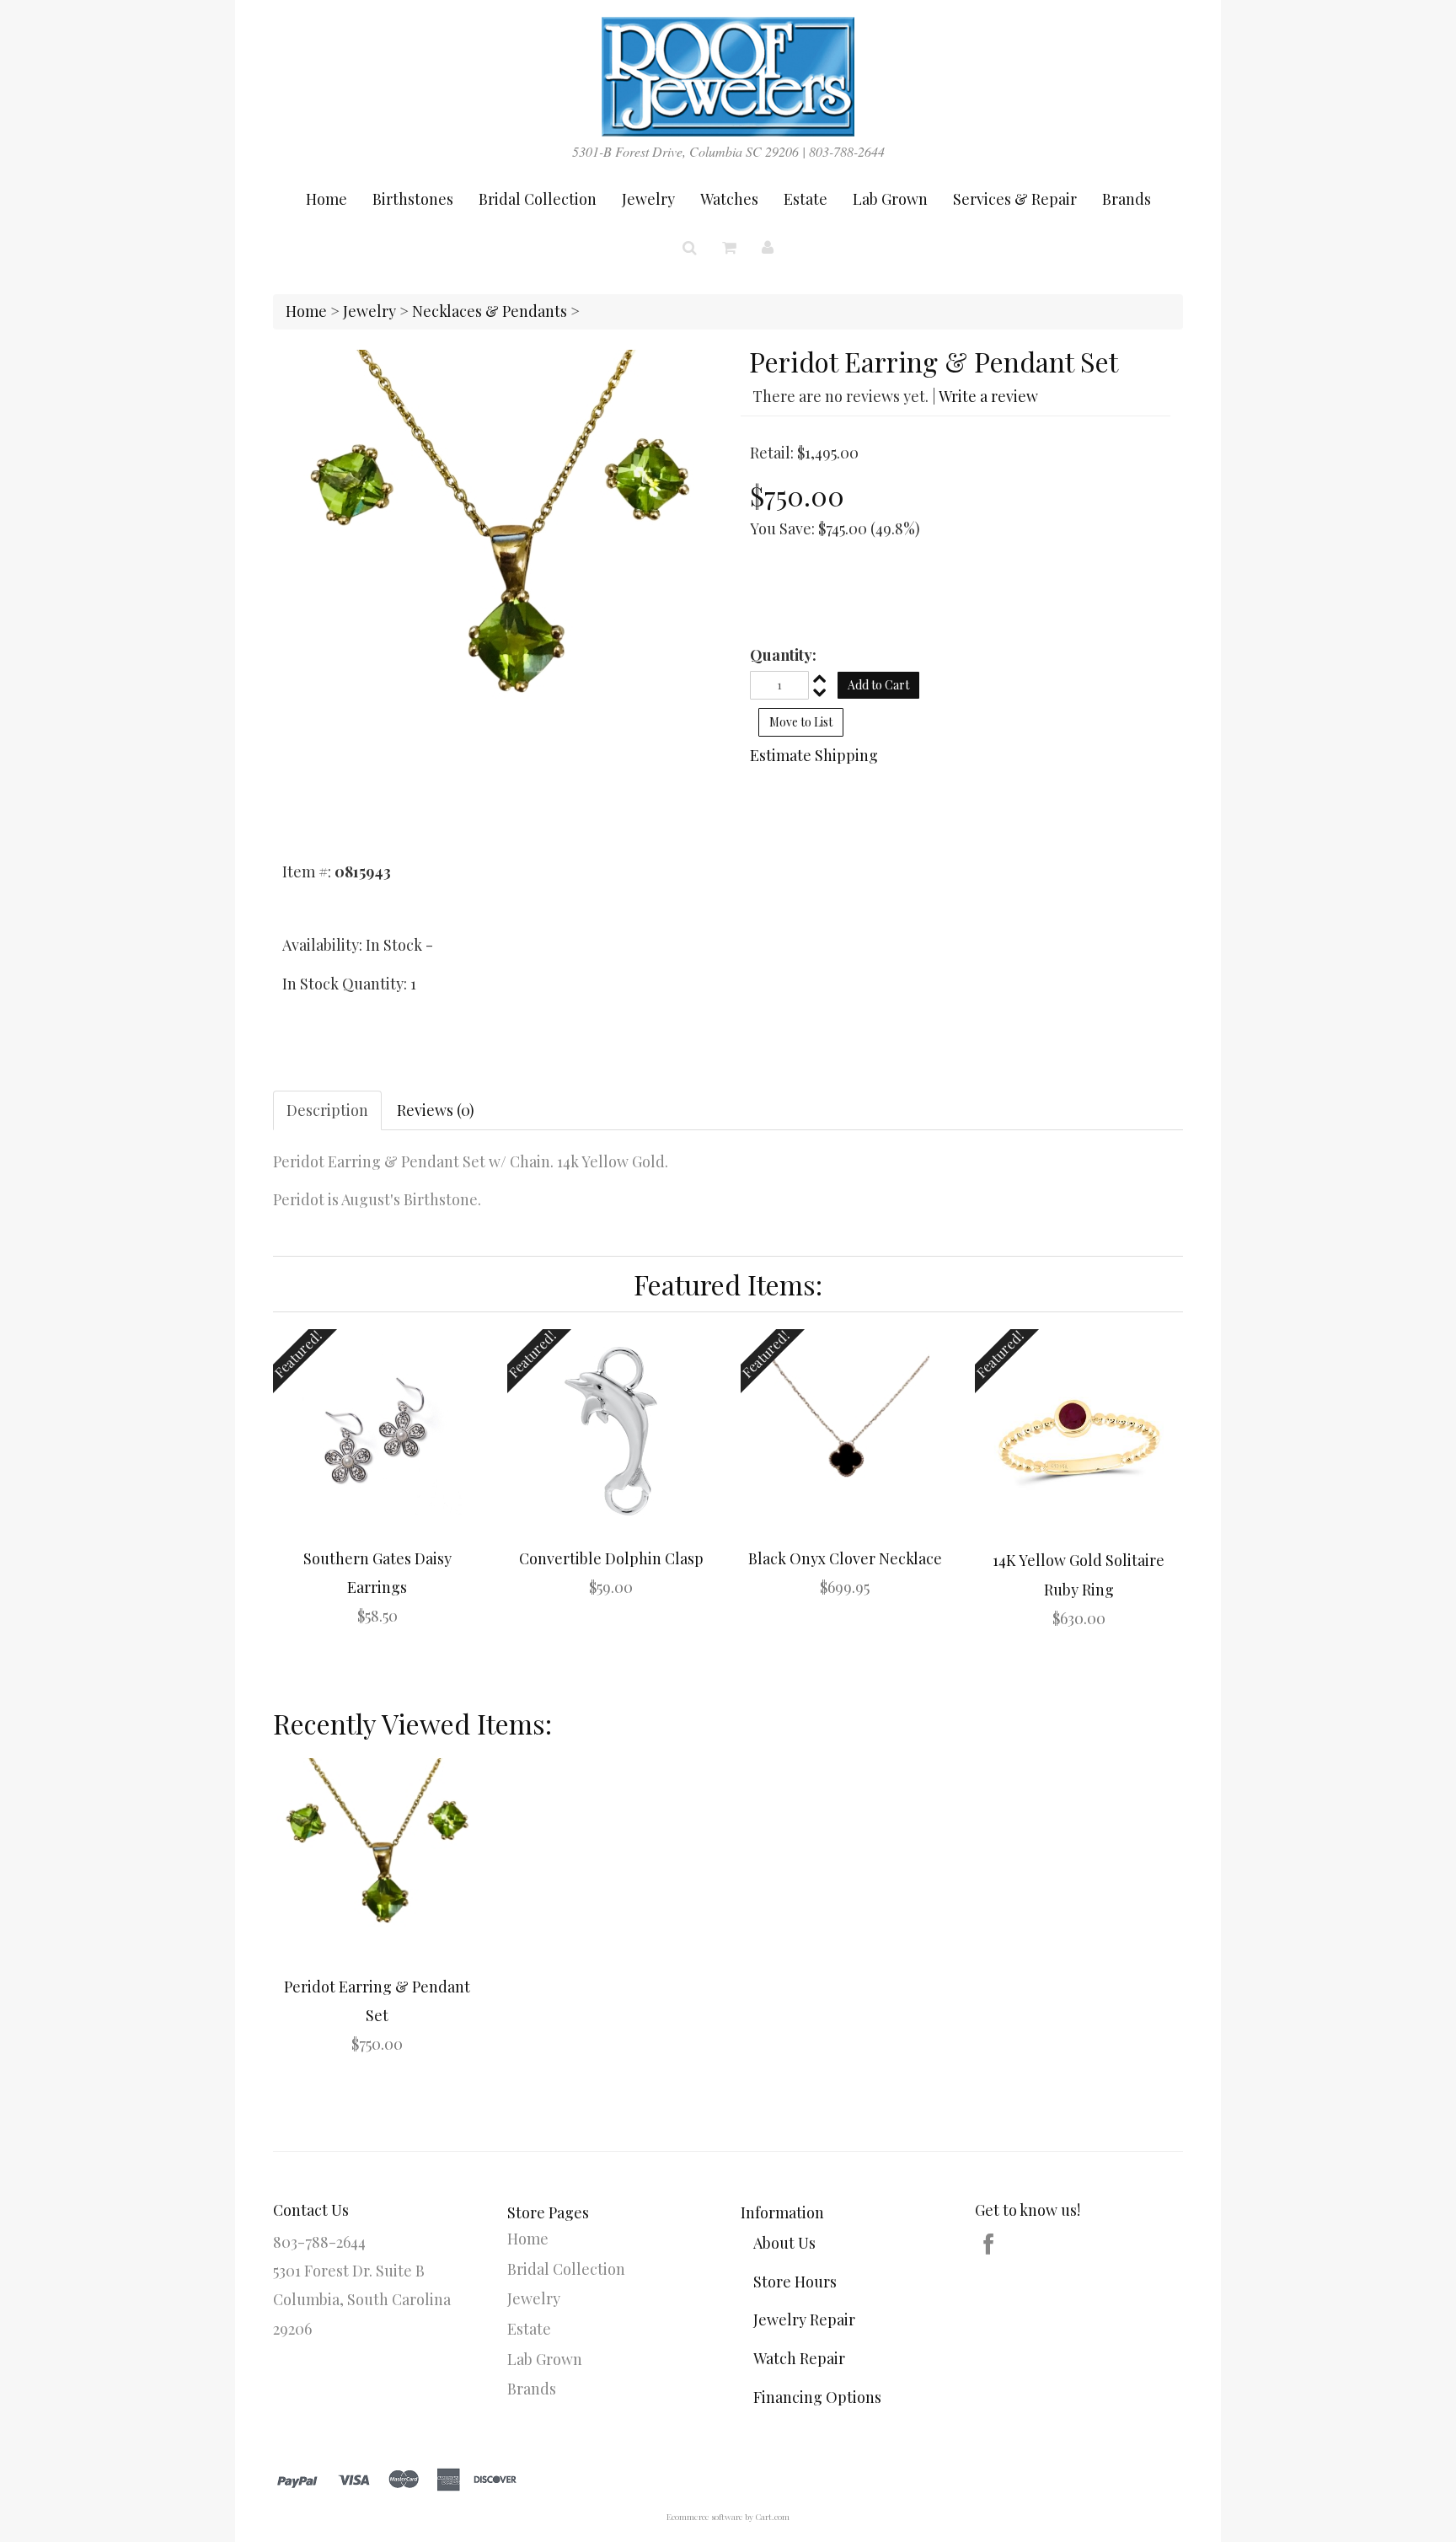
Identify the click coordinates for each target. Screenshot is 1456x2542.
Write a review (988, 396)
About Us (784, 2243)
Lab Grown (890, 199)
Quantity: (783, 655)
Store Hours (795, 2282)
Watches (729, 199)
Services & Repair (1015, 199)
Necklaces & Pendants (490, 311)
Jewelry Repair (804, 2319)
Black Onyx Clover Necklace (845, 1558)
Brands (1127, 199)
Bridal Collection (538, 199)
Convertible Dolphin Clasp (611, 1558)
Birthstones (413, 199)
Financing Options (817, 2397)
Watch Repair (799, 2358)
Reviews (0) (436, 1110)
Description (327, 1110)
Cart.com (772, 2517)
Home (327, 199)
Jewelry (648, 199)
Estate (806, 199)
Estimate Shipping (814, 755)
